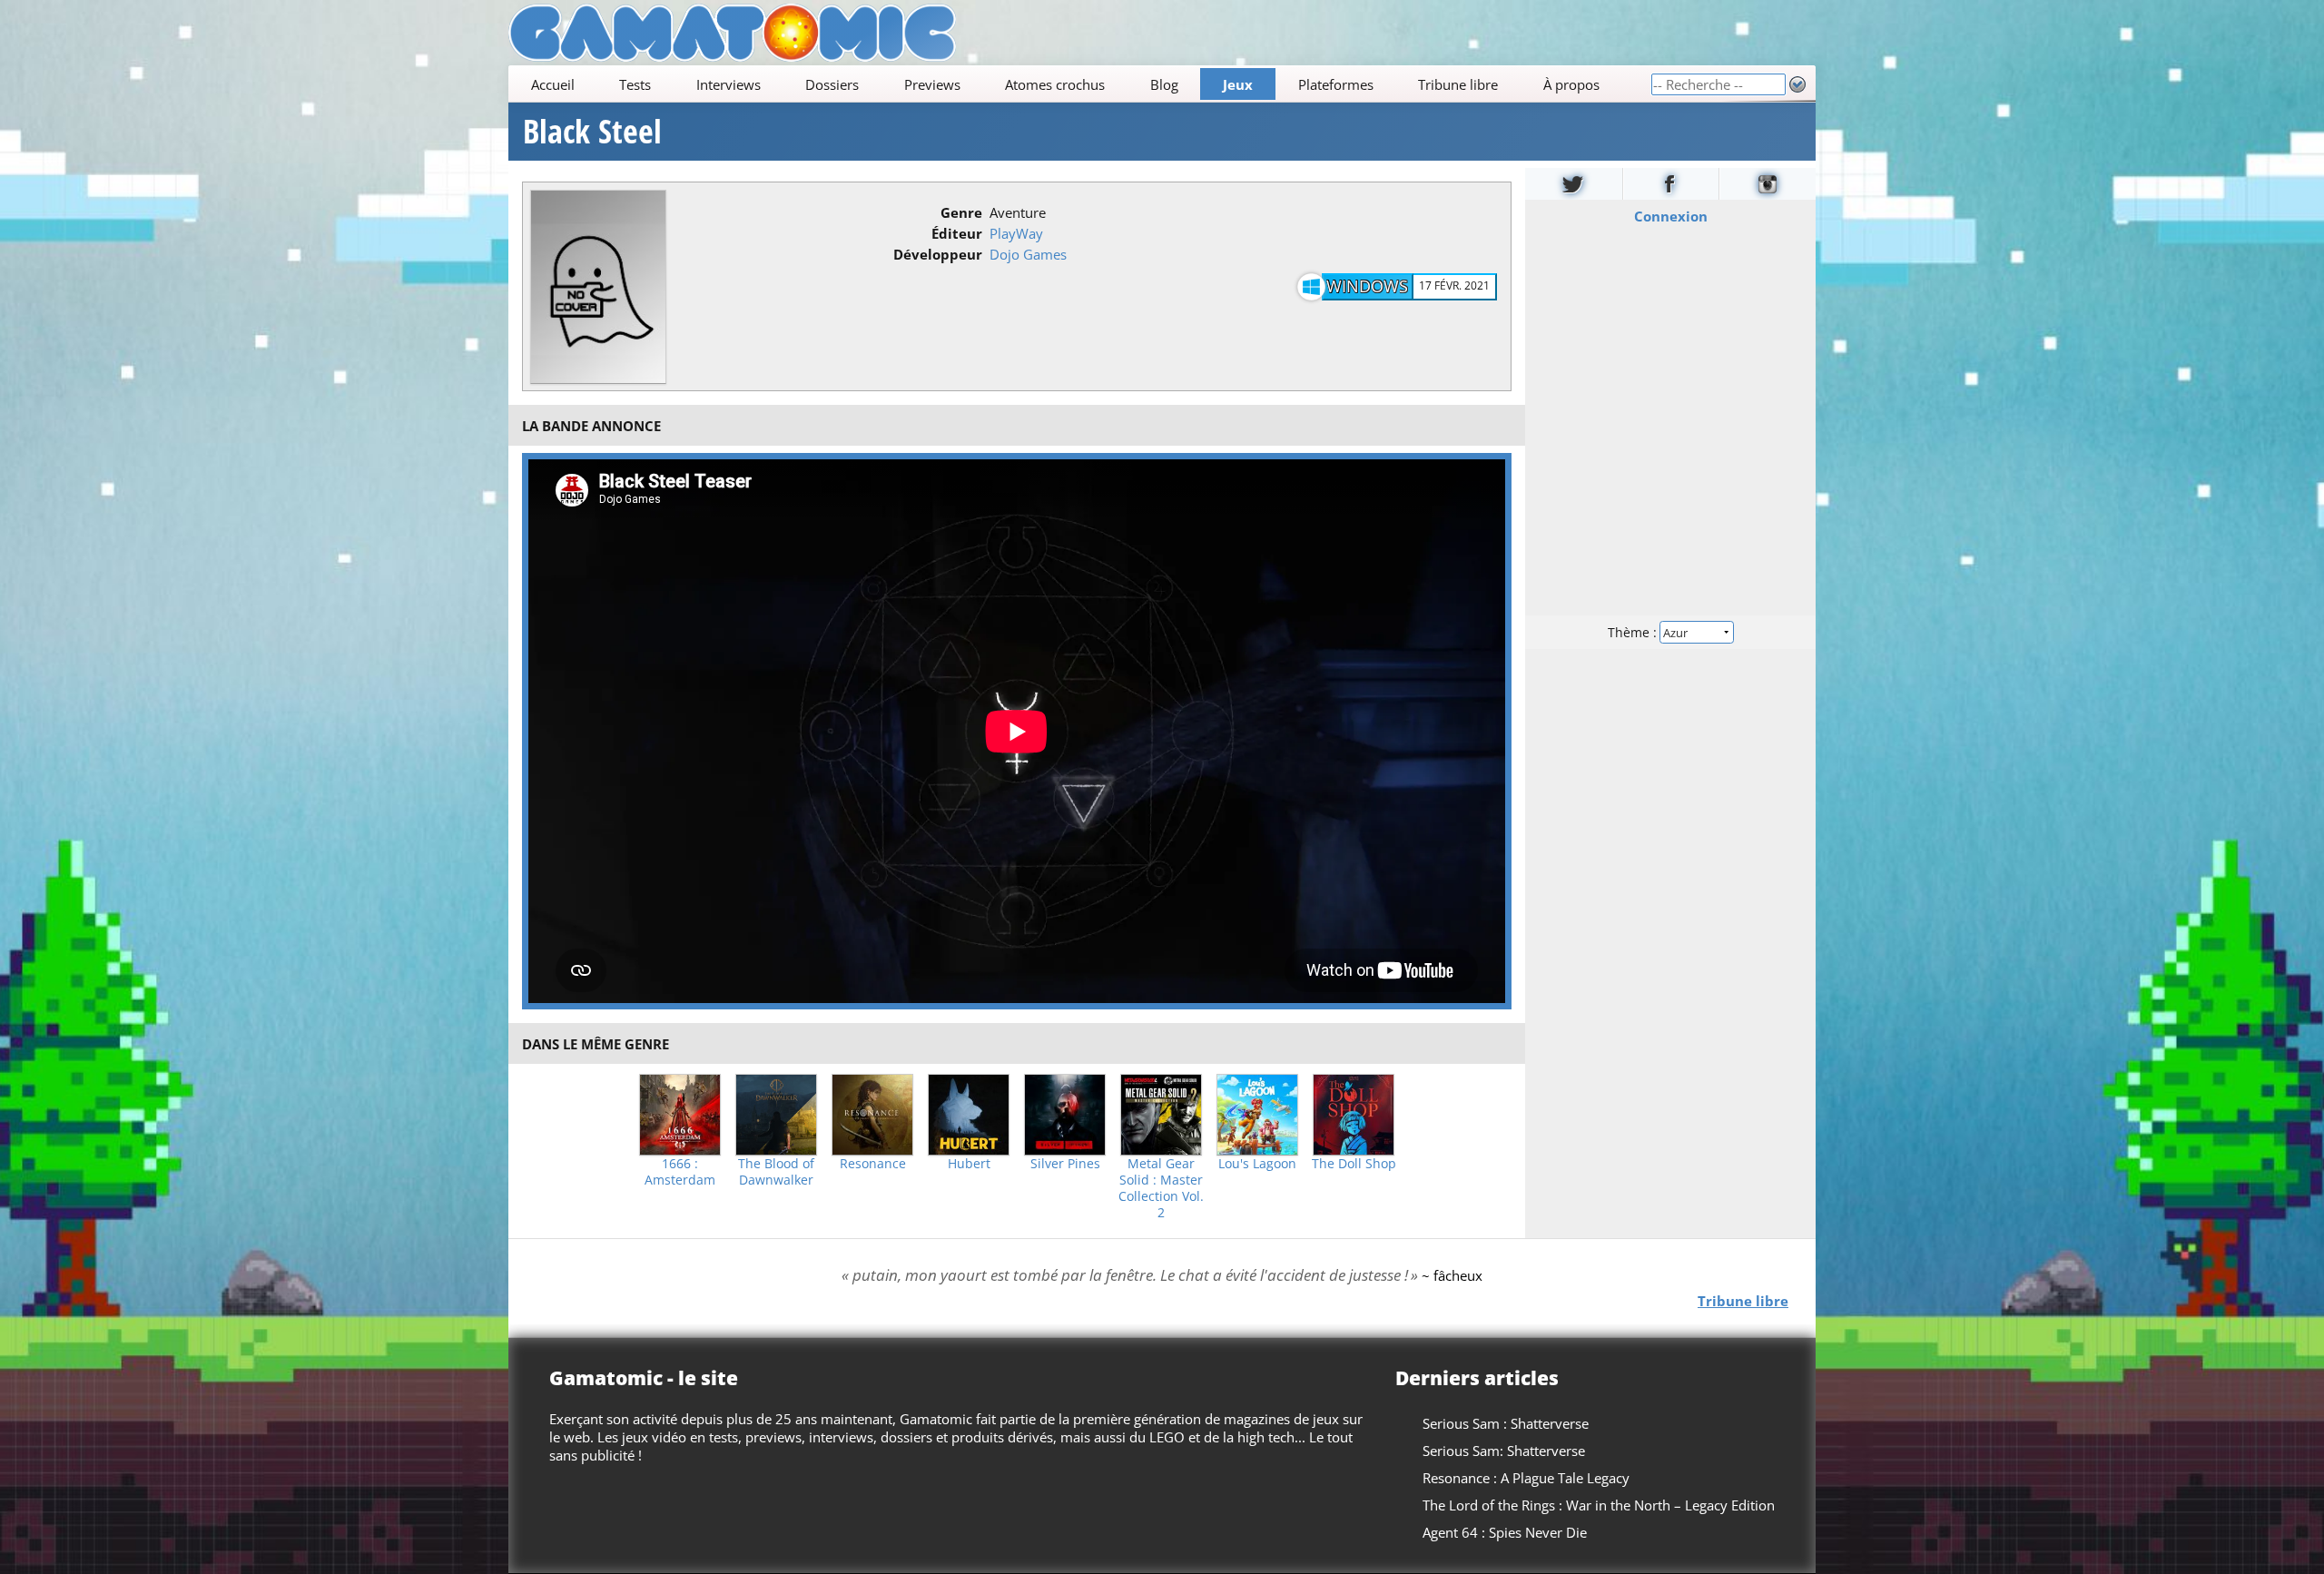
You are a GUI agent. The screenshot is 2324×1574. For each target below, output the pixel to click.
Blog (1164, 84)
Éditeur (957, 233)
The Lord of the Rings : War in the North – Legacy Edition (1599, 1505)
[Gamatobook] (1671, 184)
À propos (1571, 84)
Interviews (729, 84)
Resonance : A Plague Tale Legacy (1526, 1478)
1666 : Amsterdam (680, 1172)
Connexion (1671, 216)
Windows (1367, 286)
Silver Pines (1065, 1164)
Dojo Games (1028, 254)
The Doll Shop (1354, 1164)
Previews (932, 84)
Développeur (938, 254)
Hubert (969, 1164)
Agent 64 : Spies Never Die (1505, 1532)
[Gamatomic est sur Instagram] (1768, 184)
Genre (961, 212)
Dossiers (832, 84)
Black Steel (592, 132)
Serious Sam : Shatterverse (1506, 1423)
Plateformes (1336, 84)
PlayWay (1016, 233)
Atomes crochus (1055, 84)
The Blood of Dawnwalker (776, 1172)
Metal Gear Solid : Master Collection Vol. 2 (1161, 1188)
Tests (635, 84)
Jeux (1238, 84)
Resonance (873, 1164)
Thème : (1634, 632)
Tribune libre (1458, 84)
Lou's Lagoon (1257, 1164)
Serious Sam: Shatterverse (1504, 1451)
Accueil (553, 84)
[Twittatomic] (1574, 184)
